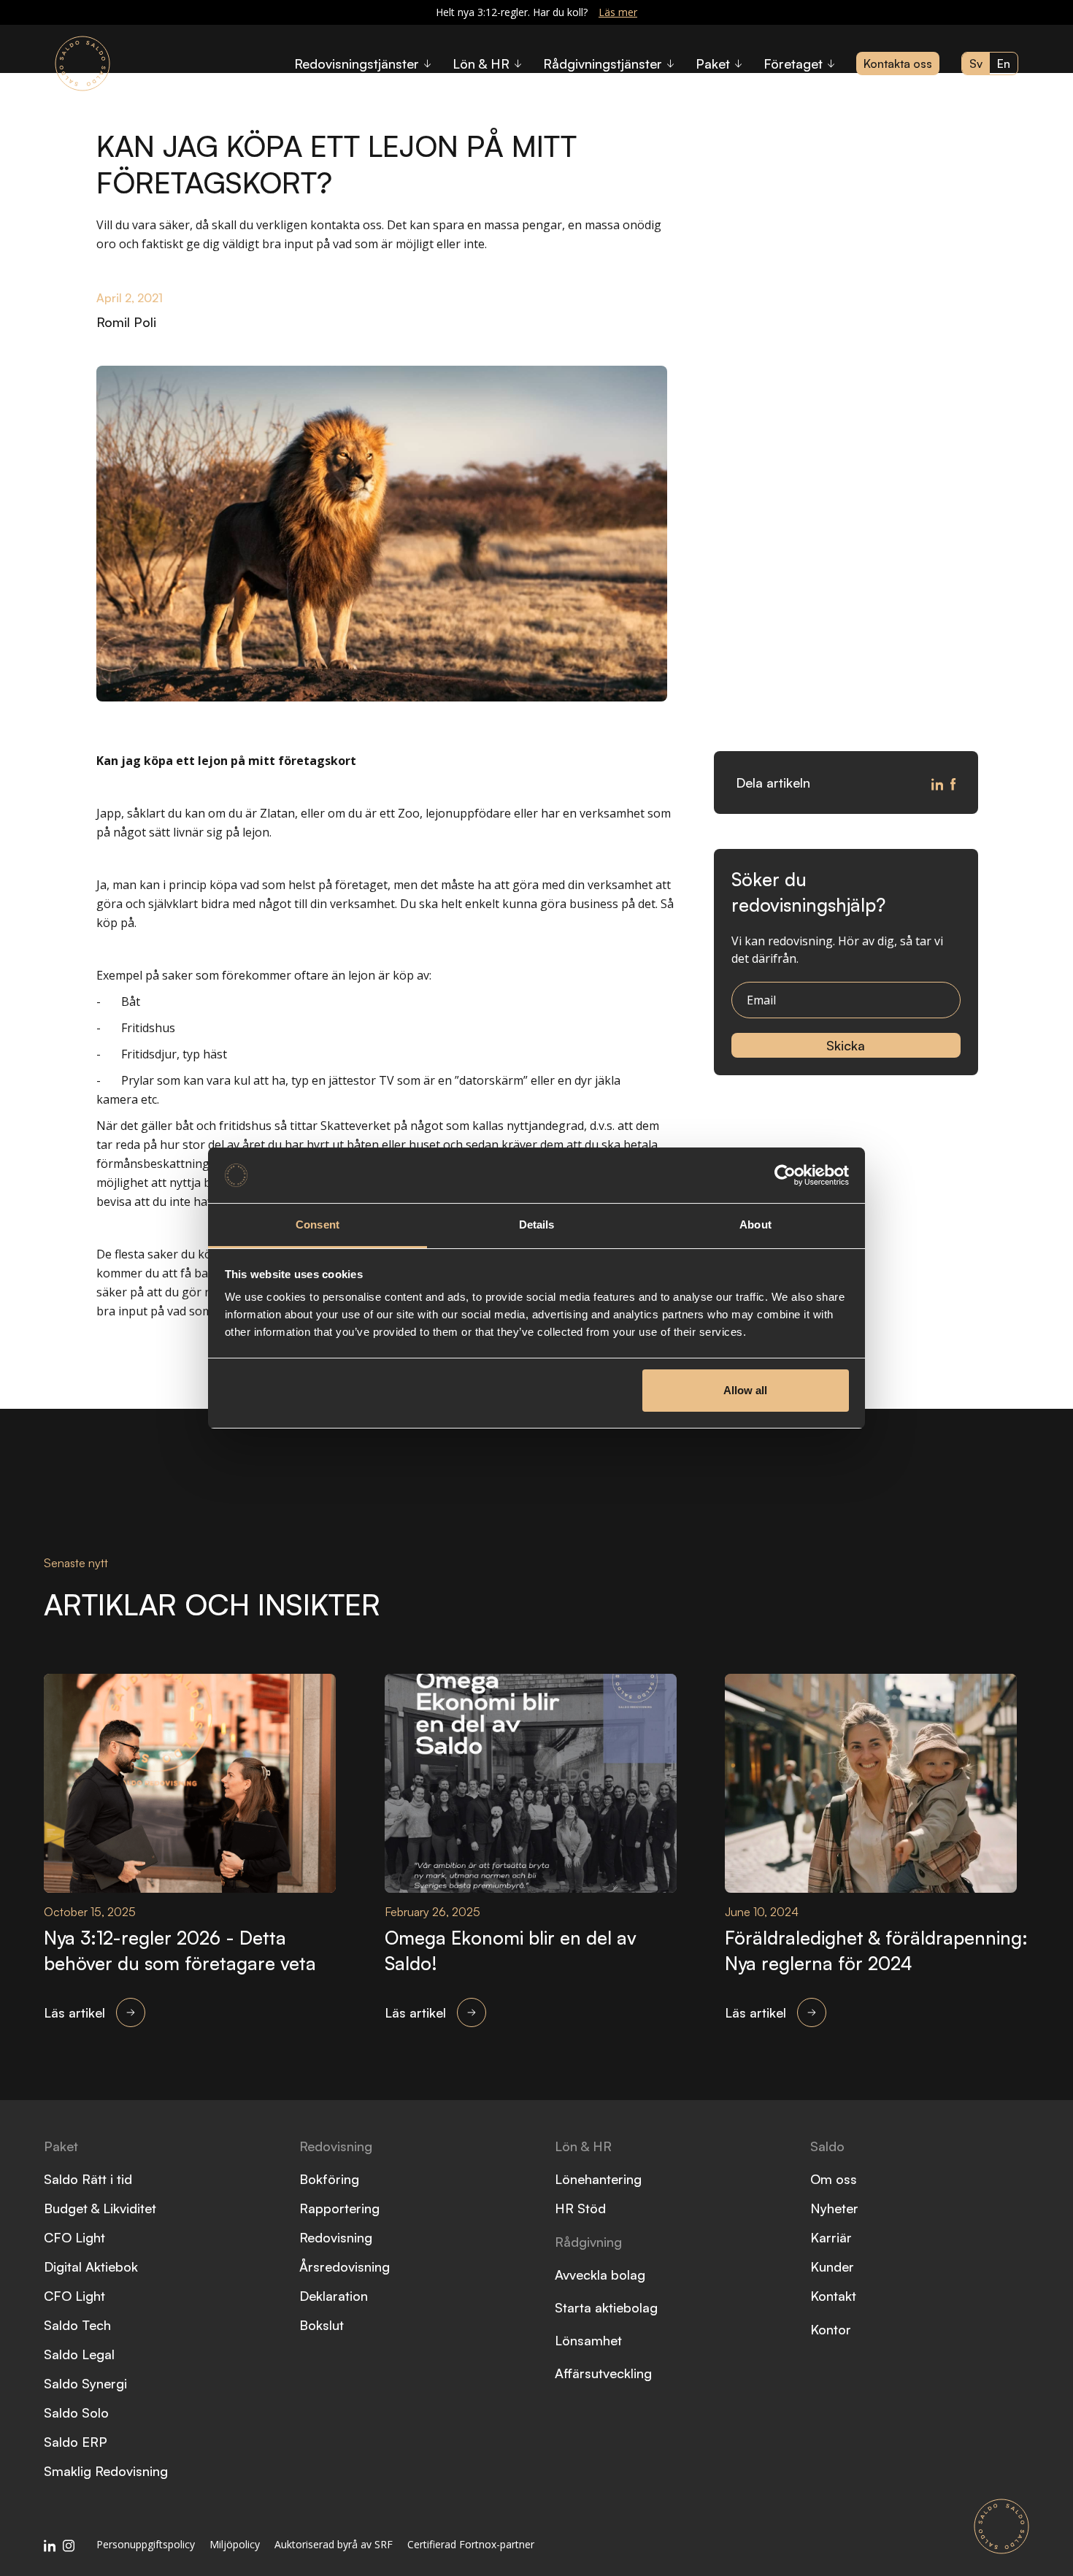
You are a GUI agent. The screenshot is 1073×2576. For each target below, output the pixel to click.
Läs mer (618, 12)
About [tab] (755, 1224)
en (1004, 64)
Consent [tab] (318, 1224)
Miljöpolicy (235, 2544)
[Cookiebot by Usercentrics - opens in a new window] (785, 1175)
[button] (362, 64)
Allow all (745, 1390)
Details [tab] (537, 1224)
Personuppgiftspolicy (146, 2544)
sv (976, 64)
